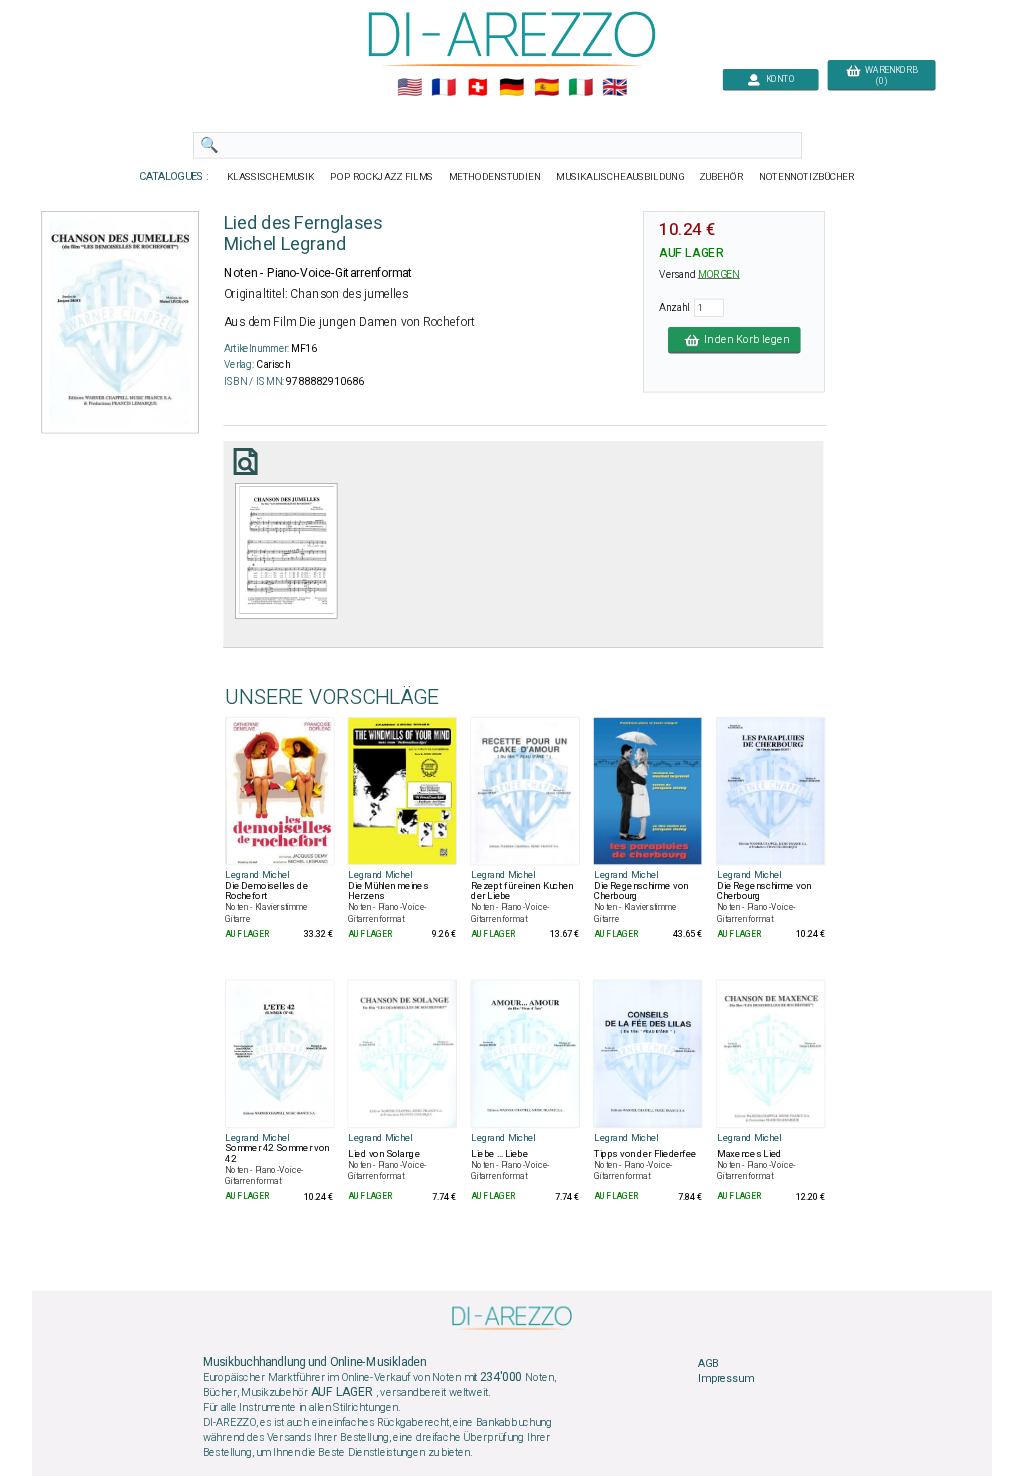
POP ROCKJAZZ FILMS (382, 177)
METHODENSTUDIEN (495, 177)
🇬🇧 (614, 88)
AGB (708, 1364)
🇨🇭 (477, 88)
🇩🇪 (511, 88)
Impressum (726, 1379)
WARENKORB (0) (888, 76)
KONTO (778, 79)
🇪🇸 (546, 88)
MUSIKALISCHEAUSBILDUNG (620, 177)
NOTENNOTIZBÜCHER (807, 177)
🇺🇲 (409, 88)
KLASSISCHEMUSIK (271, 177)
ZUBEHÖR (722, 177)
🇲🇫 (443, 88)
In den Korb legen (743, 340)
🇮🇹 (580, 88)
